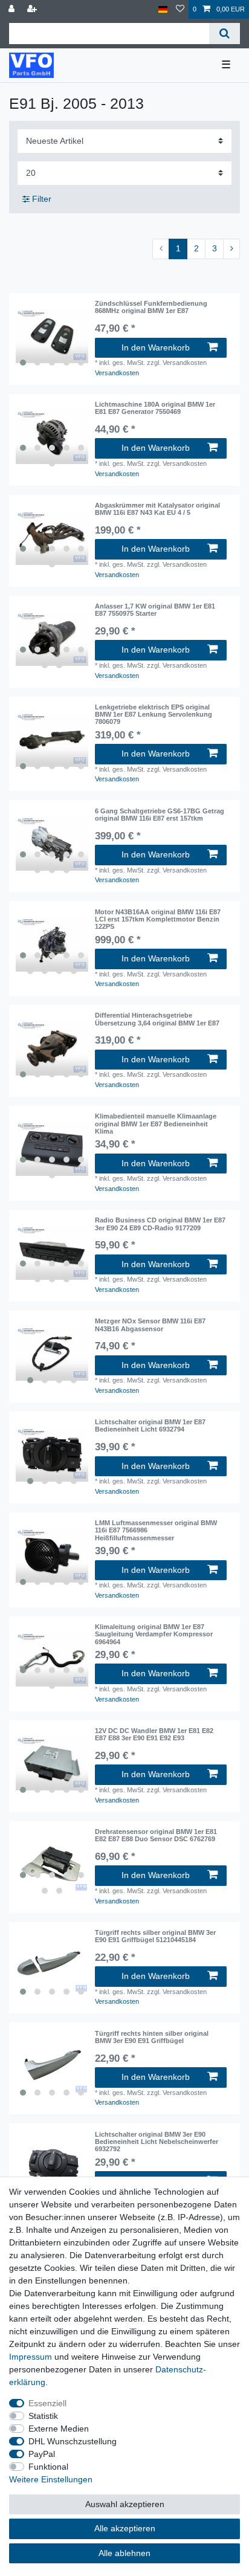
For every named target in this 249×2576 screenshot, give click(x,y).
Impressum (31, 2357)
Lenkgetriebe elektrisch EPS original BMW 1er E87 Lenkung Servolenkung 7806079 (154, 715)
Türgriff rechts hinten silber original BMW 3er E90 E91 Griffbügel (152, 2037)
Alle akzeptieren (125, 2528)
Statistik (43, 2416)
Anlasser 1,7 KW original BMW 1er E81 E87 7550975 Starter (155, 610)
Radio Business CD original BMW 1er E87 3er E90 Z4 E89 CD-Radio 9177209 (160, 1224)
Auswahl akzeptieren (125, 2504)
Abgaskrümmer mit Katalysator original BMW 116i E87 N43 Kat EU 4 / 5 (157, 509)
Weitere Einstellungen (51, 2479)
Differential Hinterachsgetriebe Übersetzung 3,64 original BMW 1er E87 (157, 1019)
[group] (52, 336)
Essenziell (47, 2403)
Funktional (48, 2467)
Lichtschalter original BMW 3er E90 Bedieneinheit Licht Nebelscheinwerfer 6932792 (157, 2142)
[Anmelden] (13, 9)
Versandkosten (117, 373)
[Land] (163, 9)
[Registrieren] (33, 9)
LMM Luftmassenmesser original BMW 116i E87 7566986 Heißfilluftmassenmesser (156, 1530)
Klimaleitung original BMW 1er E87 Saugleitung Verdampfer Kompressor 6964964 (154, 1634)
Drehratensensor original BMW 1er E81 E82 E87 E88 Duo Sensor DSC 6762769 (156, 1835)
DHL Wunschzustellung (73, 2441)
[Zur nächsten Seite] (231, 249)
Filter (40, 199)
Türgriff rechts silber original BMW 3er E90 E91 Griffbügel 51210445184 (155, 1936)
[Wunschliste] (180, 9)
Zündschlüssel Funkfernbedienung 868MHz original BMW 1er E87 (151, 307)
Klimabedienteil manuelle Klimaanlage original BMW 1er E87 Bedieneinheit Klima (156, 1124)
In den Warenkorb (156, 347)
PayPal (42, 2454)
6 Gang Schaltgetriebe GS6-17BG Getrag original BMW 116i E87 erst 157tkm (160, 815)
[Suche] (225, 34)
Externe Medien (59, 2429)
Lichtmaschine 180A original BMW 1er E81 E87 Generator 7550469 (155, 408)
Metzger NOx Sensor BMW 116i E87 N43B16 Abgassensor (150, 1325)
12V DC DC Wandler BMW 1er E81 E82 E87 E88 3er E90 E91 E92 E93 (154, 1734)
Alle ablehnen (124, 2553)
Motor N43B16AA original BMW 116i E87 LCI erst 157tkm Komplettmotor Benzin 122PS (158, 919)
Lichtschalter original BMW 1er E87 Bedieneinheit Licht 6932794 (150, 1425)
